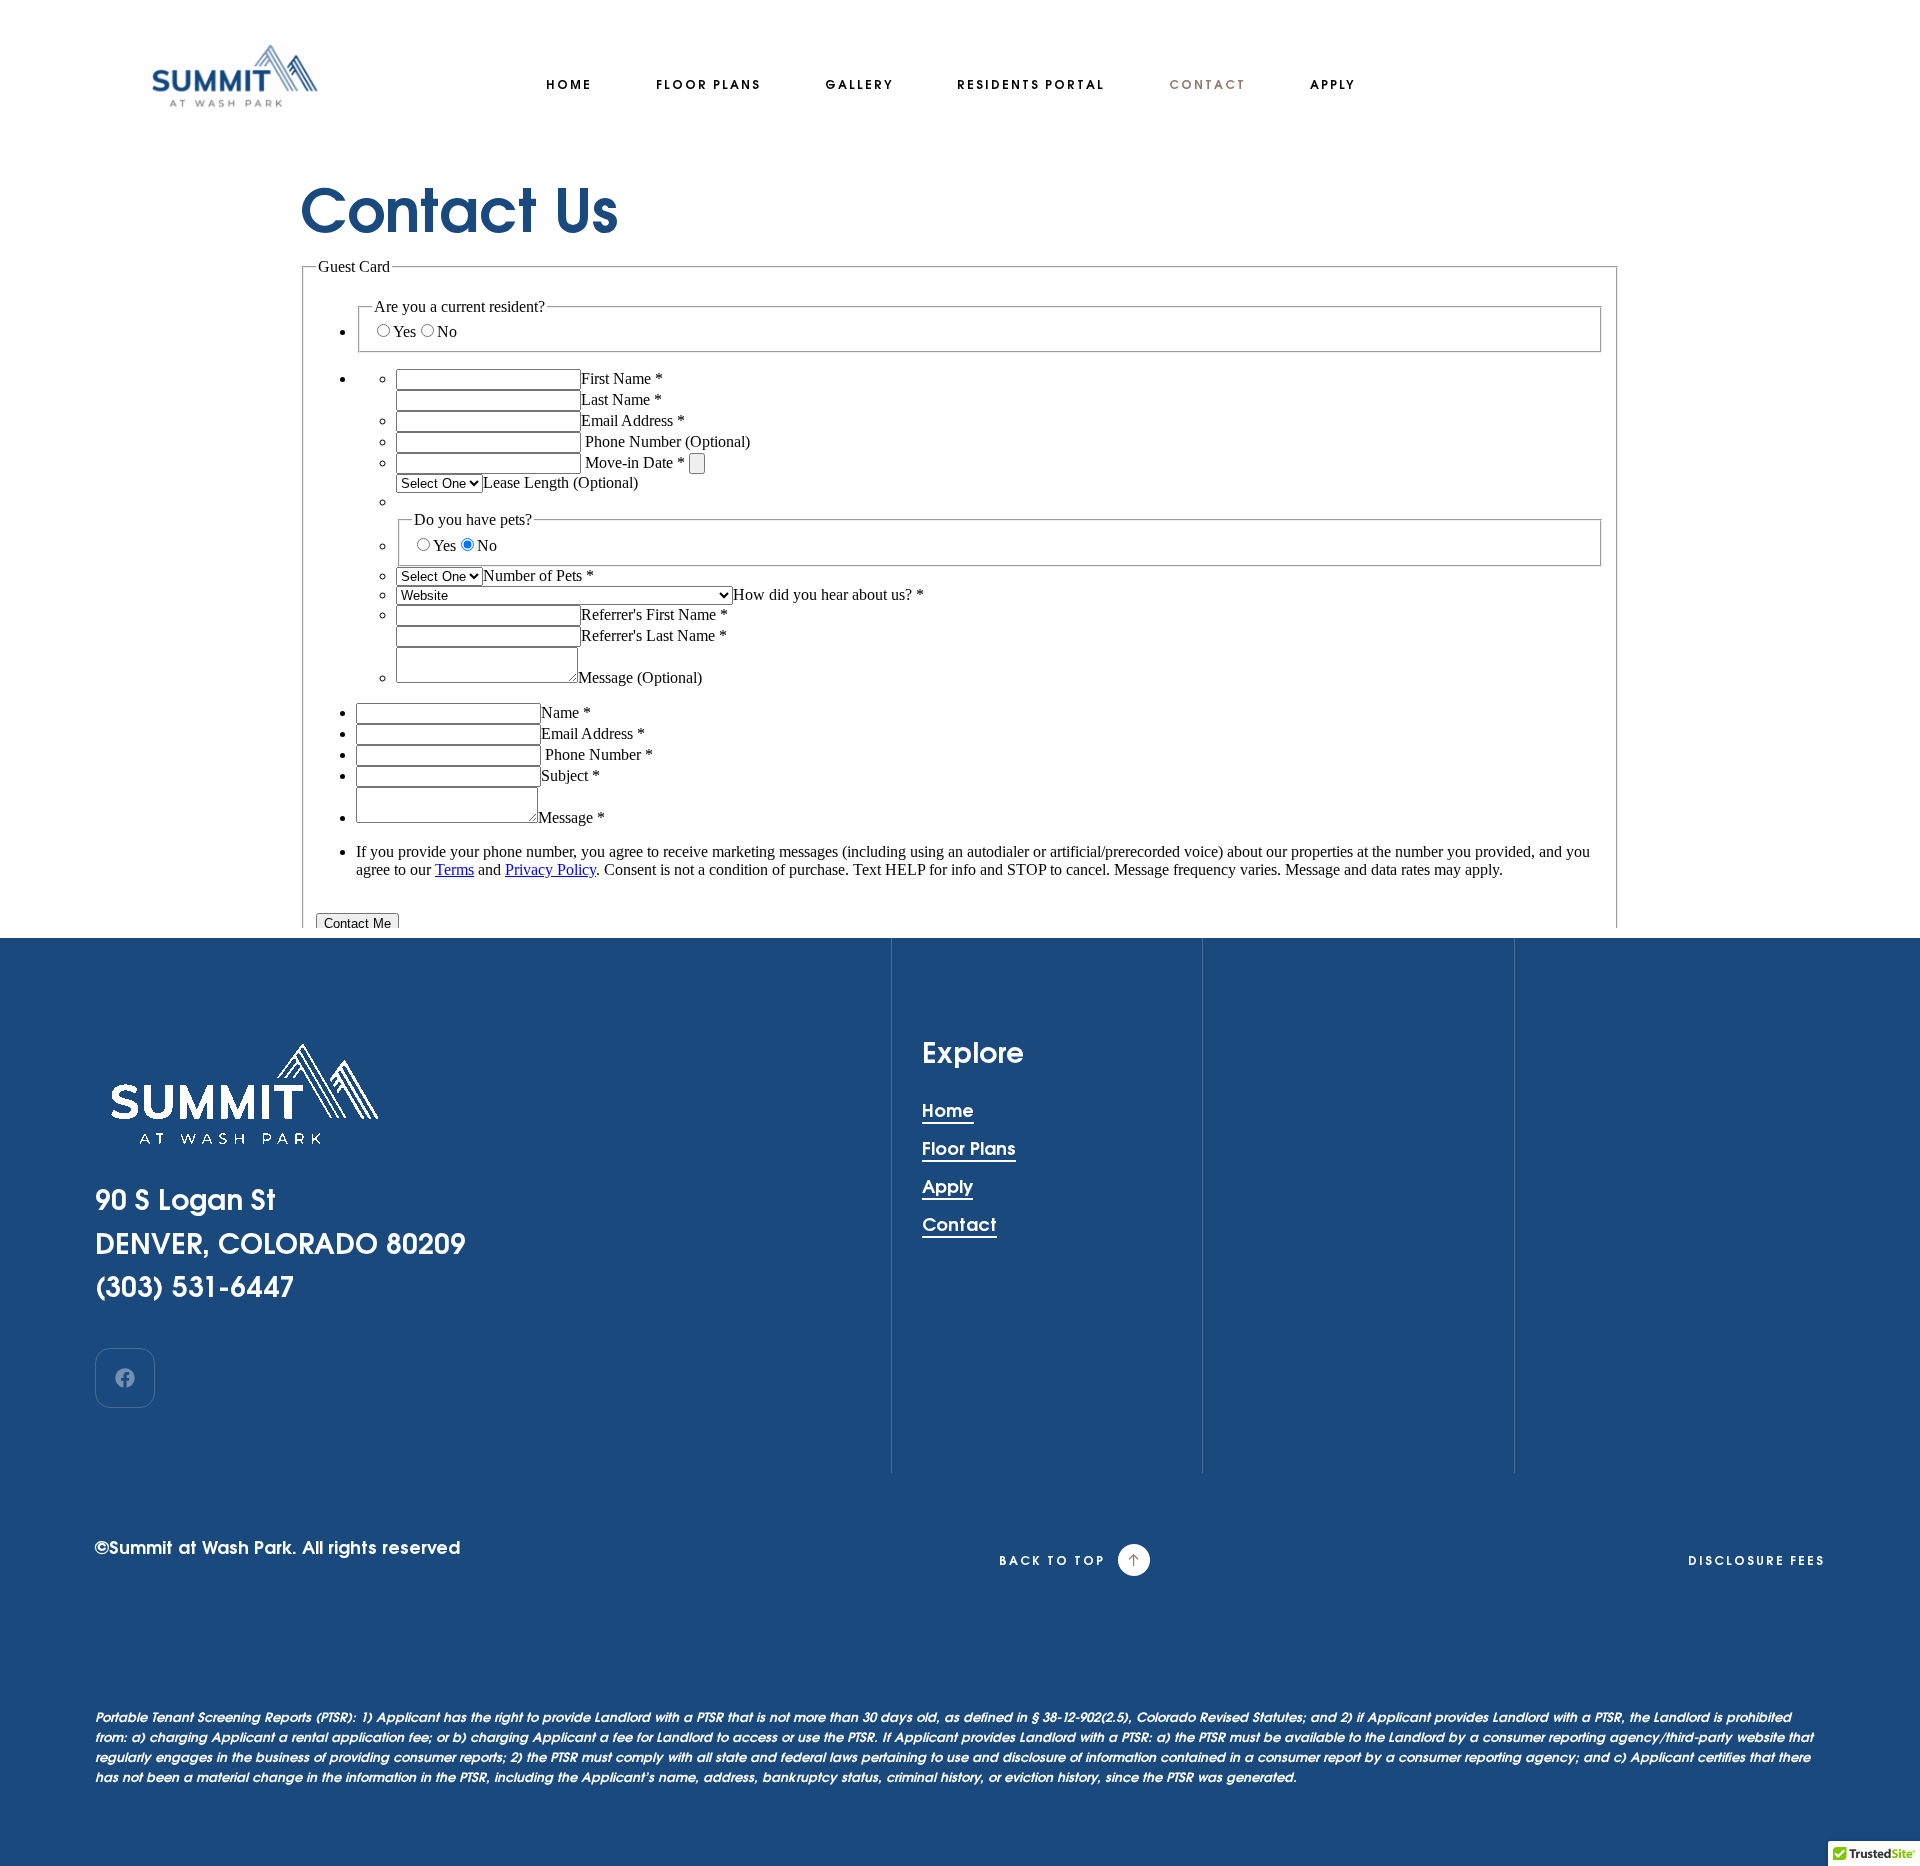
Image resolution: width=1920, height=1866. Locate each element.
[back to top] (1134, 1560)
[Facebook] (125, 1378)
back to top (1052, 1560)
